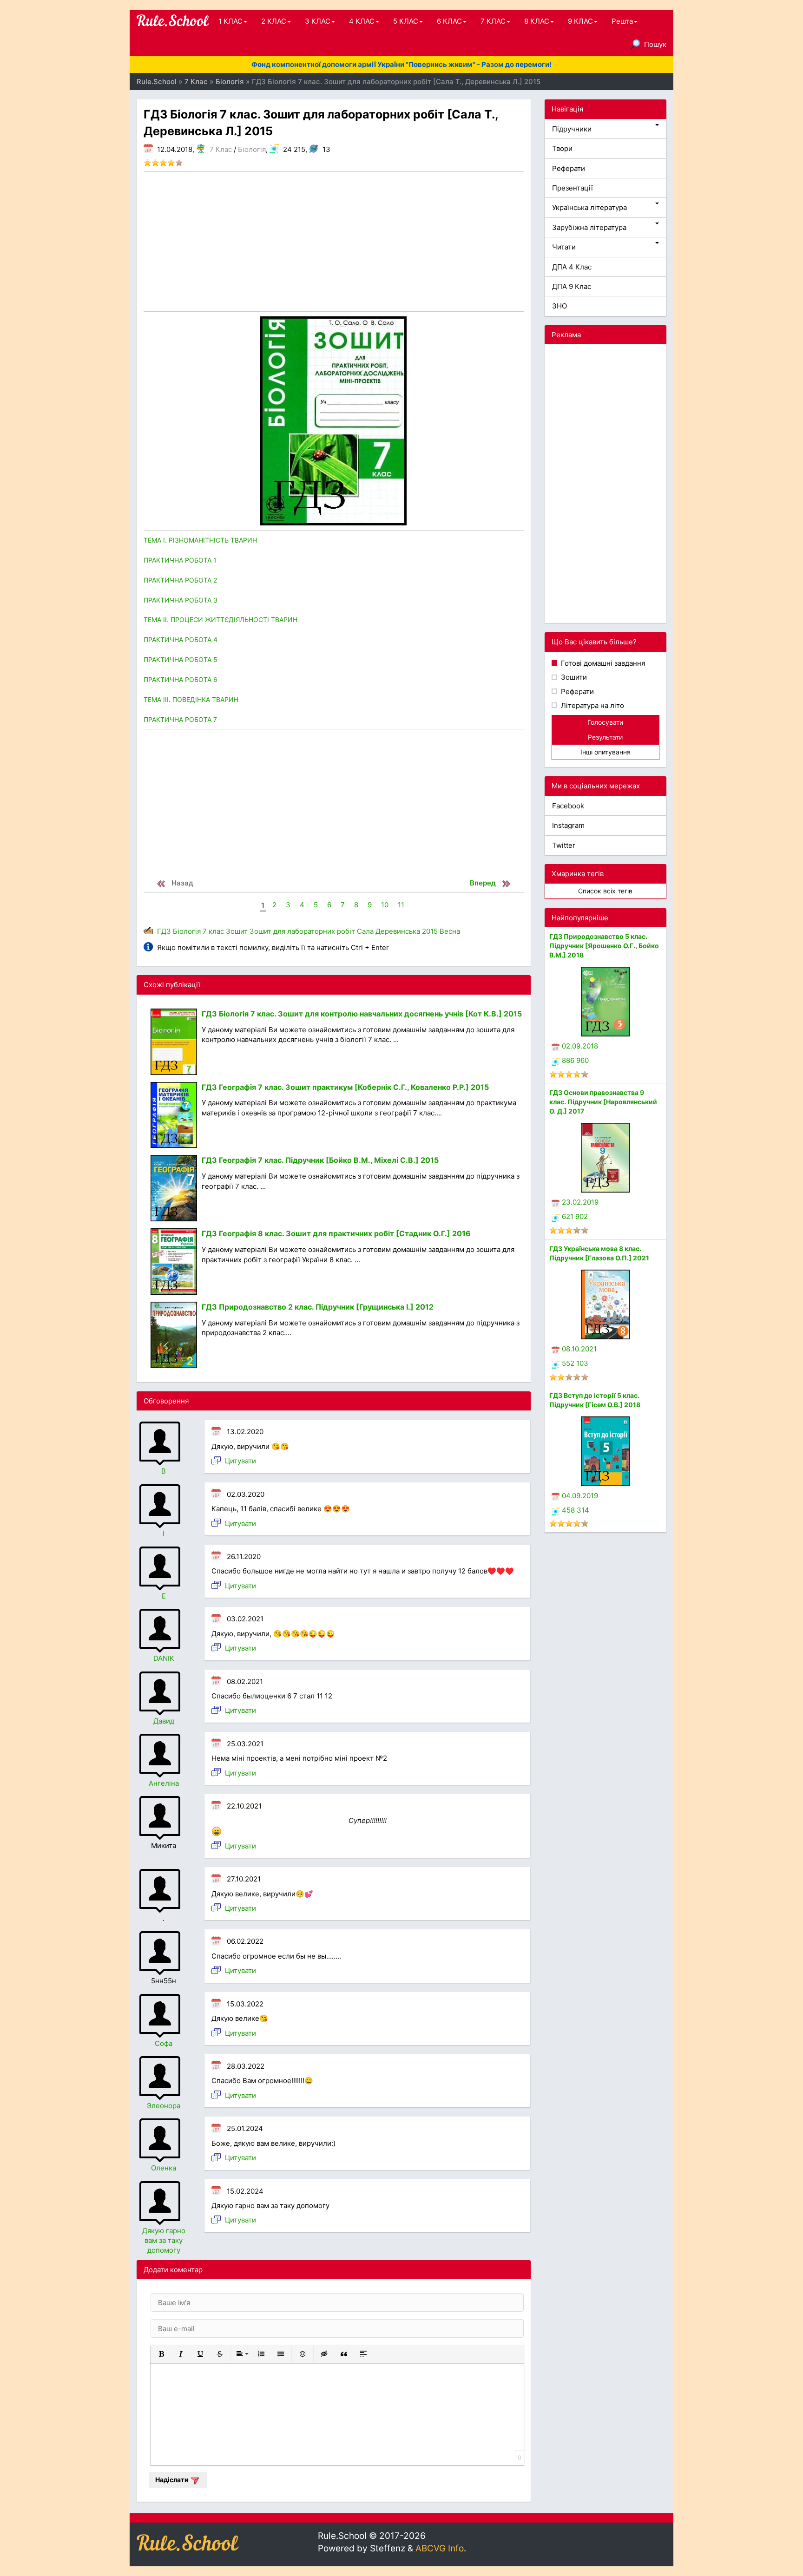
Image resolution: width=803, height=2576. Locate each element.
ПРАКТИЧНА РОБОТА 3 (181, 600)
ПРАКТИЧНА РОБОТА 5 (181, 659)
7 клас (213, 931)
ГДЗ (164, 931)
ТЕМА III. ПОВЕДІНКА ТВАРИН (191, 699)
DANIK (164, 1658)
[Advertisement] (334, 242)
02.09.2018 (580, 1046)
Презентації (573, 188)
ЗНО (559, 306)
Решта (622, 21)
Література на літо (592, 705)
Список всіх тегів (605, 891)
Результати (605, 737)
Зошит (237, 931)
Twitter (564, 845)
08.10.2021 (579, 1349)
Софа (164, 2043)
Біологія (252, 149)
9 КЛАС (580, 21)
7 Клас (221, 149)
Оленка (164, 2168)
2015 (430, 931)
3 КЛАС (318, 21)
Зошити (573, 677)
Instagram (568, 825)
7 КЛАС (493, 21)
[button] (161, 2354)
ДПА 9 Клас (572, 286)
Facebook (568, 806)
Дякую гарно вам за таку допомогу (164, 2241)
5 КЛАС (406, 21)
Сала (365, 931)
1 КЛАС (230, 21)
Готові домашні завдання (602, 663)
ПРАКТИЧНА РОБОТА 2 (180, 580)
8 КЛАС (537, 21)
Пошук (655, 44)
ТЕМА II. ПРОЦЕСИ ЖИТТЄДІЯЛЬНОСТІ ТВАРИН (220, 619)
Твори (562, 148)
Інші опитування (606, 752)
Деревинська (398, 931)
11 (401, 905)
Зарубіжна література (589, 227)
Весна (450, 931)
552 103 (575, 1363)
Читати (564, 247)
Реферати (569, 168)
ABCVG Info (440, 2548)
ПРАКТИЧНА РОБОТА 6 (181, 679)
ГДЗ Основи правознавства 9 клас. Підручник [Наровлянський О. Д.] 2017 (603, 1102)
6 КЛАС (449, 21)
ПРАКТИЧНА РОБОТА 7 (180, 719)
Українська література (589, 207)
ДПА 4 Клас (572, 267)
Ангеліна (164, 1783)
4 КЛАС (362, 21)
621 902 (575, 1216)
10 (385, 905)
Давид (164, 1721)
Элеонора (164, 2106)
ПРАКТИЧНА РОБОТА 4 (181, 639)
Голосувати (605, 722)
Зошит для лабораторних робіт (302, 931)
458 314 (576, 1510)
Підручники (572, 129)
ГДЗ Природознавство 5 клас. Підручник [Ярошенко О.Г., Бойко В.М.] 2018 (604, 946)
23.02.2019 (580, 1202)
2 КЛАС (274, 21)
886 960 (575, 1060)
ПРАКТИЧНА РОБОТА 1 (180, 560)
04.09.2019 (580, 1496)
